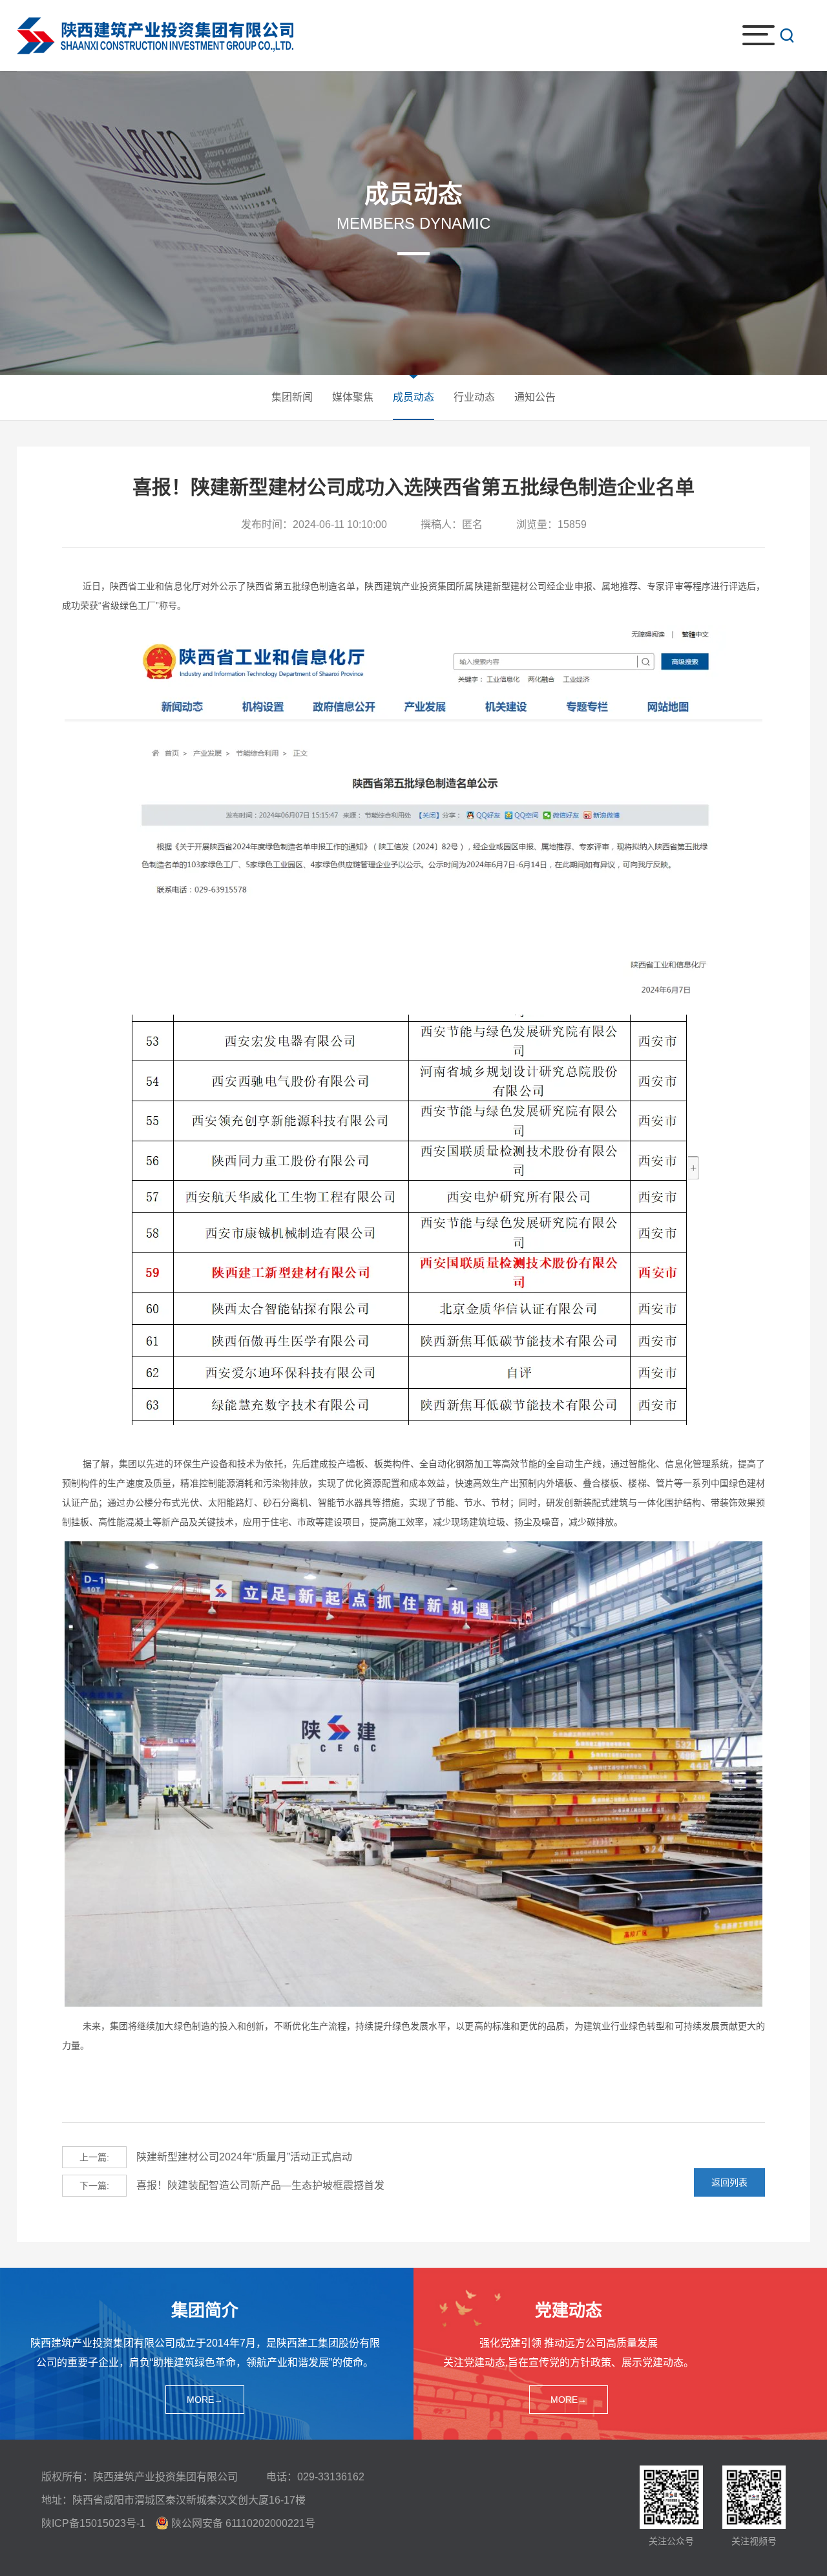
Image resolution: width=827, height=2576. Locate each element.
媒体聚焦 (353, 397)
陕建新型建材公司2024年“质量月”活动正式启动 (216, 2157)
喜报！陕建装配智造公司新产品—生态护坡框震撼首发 (232, 2185)
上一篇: (94, 2157)
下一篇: (94, 2186)
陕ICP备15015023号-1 (93, 2523)
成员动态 (413, 397)
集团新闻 (292, 397)
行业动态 (474, 397)
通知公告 (535, 397)
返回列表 (729, 2182)
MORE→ (205, 2400)
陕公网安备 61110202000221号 (243, 2523)
